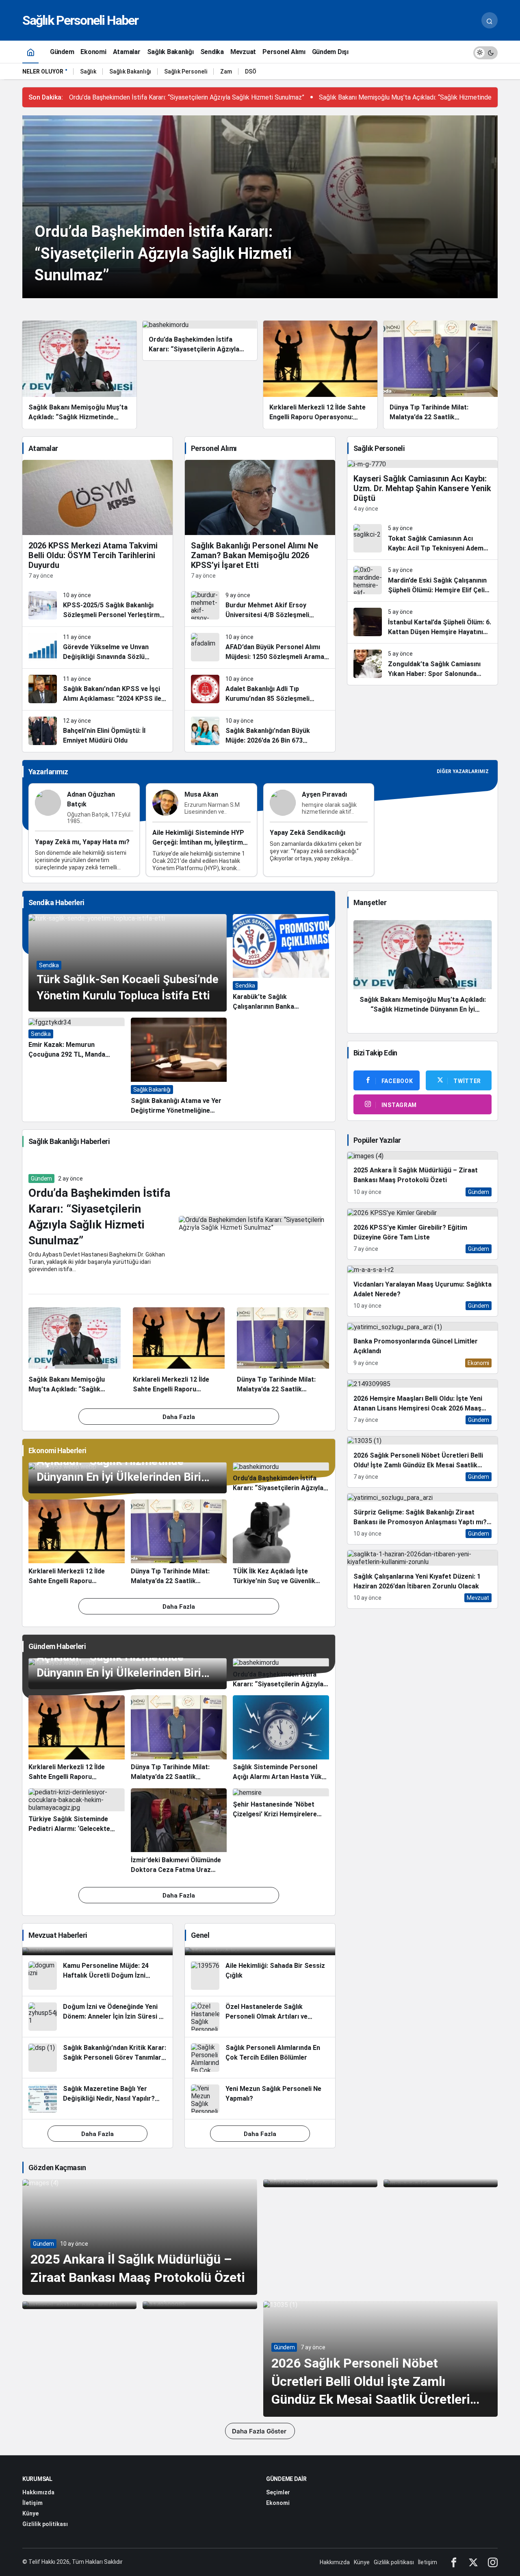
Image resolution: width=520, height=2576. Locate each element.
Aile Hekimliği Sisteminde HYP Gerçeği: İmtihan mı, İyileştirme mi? (199, 843)
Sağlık (88, 71)
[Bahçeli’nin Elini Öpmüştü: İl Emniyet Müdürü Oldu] (97, 731)
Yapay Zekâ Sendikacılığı (308, 833)
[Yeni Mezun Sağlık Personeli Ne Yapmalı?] (260, 2099)
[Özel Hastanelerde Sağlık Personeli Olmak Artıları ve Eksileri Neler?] (260, 2017)
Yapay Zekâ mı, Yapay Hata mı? (82, 842)
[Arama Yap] (490, 20)
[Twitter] (473, 2562)
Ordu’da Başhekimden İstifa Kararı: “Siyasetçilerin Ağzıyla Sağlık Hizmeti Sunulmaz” (187, 97)
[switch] (485, 52)
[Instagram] (493, 2562)
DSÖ (251, 71)
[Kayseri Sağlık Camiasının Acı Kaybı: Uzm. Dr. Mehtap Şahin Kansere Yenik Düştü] (422, 489)
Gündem (41, 1179)
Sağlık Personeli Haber (80, 20)
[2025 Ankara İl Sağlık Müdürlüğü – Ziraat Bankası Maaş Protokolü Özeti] (422, 1177)
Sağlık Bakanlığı (130, 71)
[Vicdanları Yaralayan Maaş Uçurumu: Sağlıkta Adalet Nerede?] (422, 1291)
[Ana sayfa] (30, 52)
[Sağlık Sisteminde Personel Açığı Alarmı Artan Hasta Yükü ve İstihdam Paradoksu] (281, 1739)
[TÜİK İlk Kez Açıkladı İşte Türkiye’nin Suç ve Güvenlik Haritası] (281, 1543)
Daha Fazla (179, 1417)
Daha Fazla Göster (260, 2431)
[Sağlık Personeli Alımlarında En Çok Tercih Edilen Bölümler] (260, 2058)
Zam (226, 71)
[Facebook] (454, 2562)
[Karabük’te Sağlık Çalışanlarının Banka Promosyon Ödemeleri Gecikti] (281, 963)
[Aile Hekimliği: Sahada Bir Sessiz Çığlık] (260, 1976)
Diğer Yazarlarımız (463, 771)
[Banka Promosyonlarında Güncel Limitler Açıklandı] (422, 1348)
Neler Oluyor (43, 71)
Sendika (49, 965)
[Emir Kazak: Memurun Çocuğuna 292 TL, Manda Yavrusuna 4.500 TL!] (77, 1067)
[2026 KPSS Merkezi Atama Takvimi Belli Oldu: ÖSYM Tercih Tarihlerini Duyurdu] (97, 522)
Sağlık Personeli (186, 71)
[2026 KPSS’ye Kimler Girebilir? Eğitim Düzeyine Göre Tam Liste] (422, 1234)
